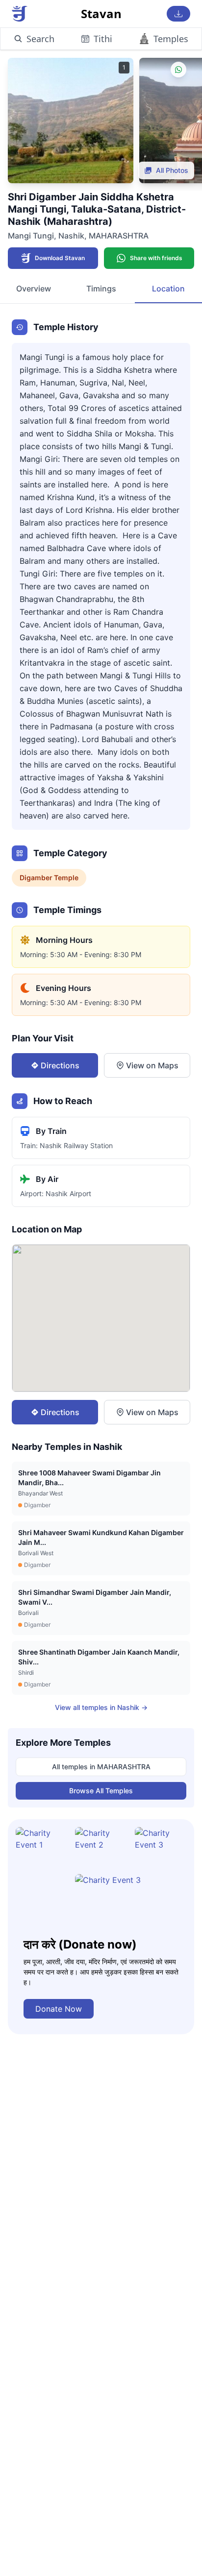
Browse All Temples (101, 1791)
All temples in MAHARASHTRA (101, 1767)
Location (168, 289)
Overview (34, 289)
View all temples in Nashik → (101, 1707)
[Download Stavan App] (178, 14)
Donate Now (59, 2009)
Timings (101, 289)
